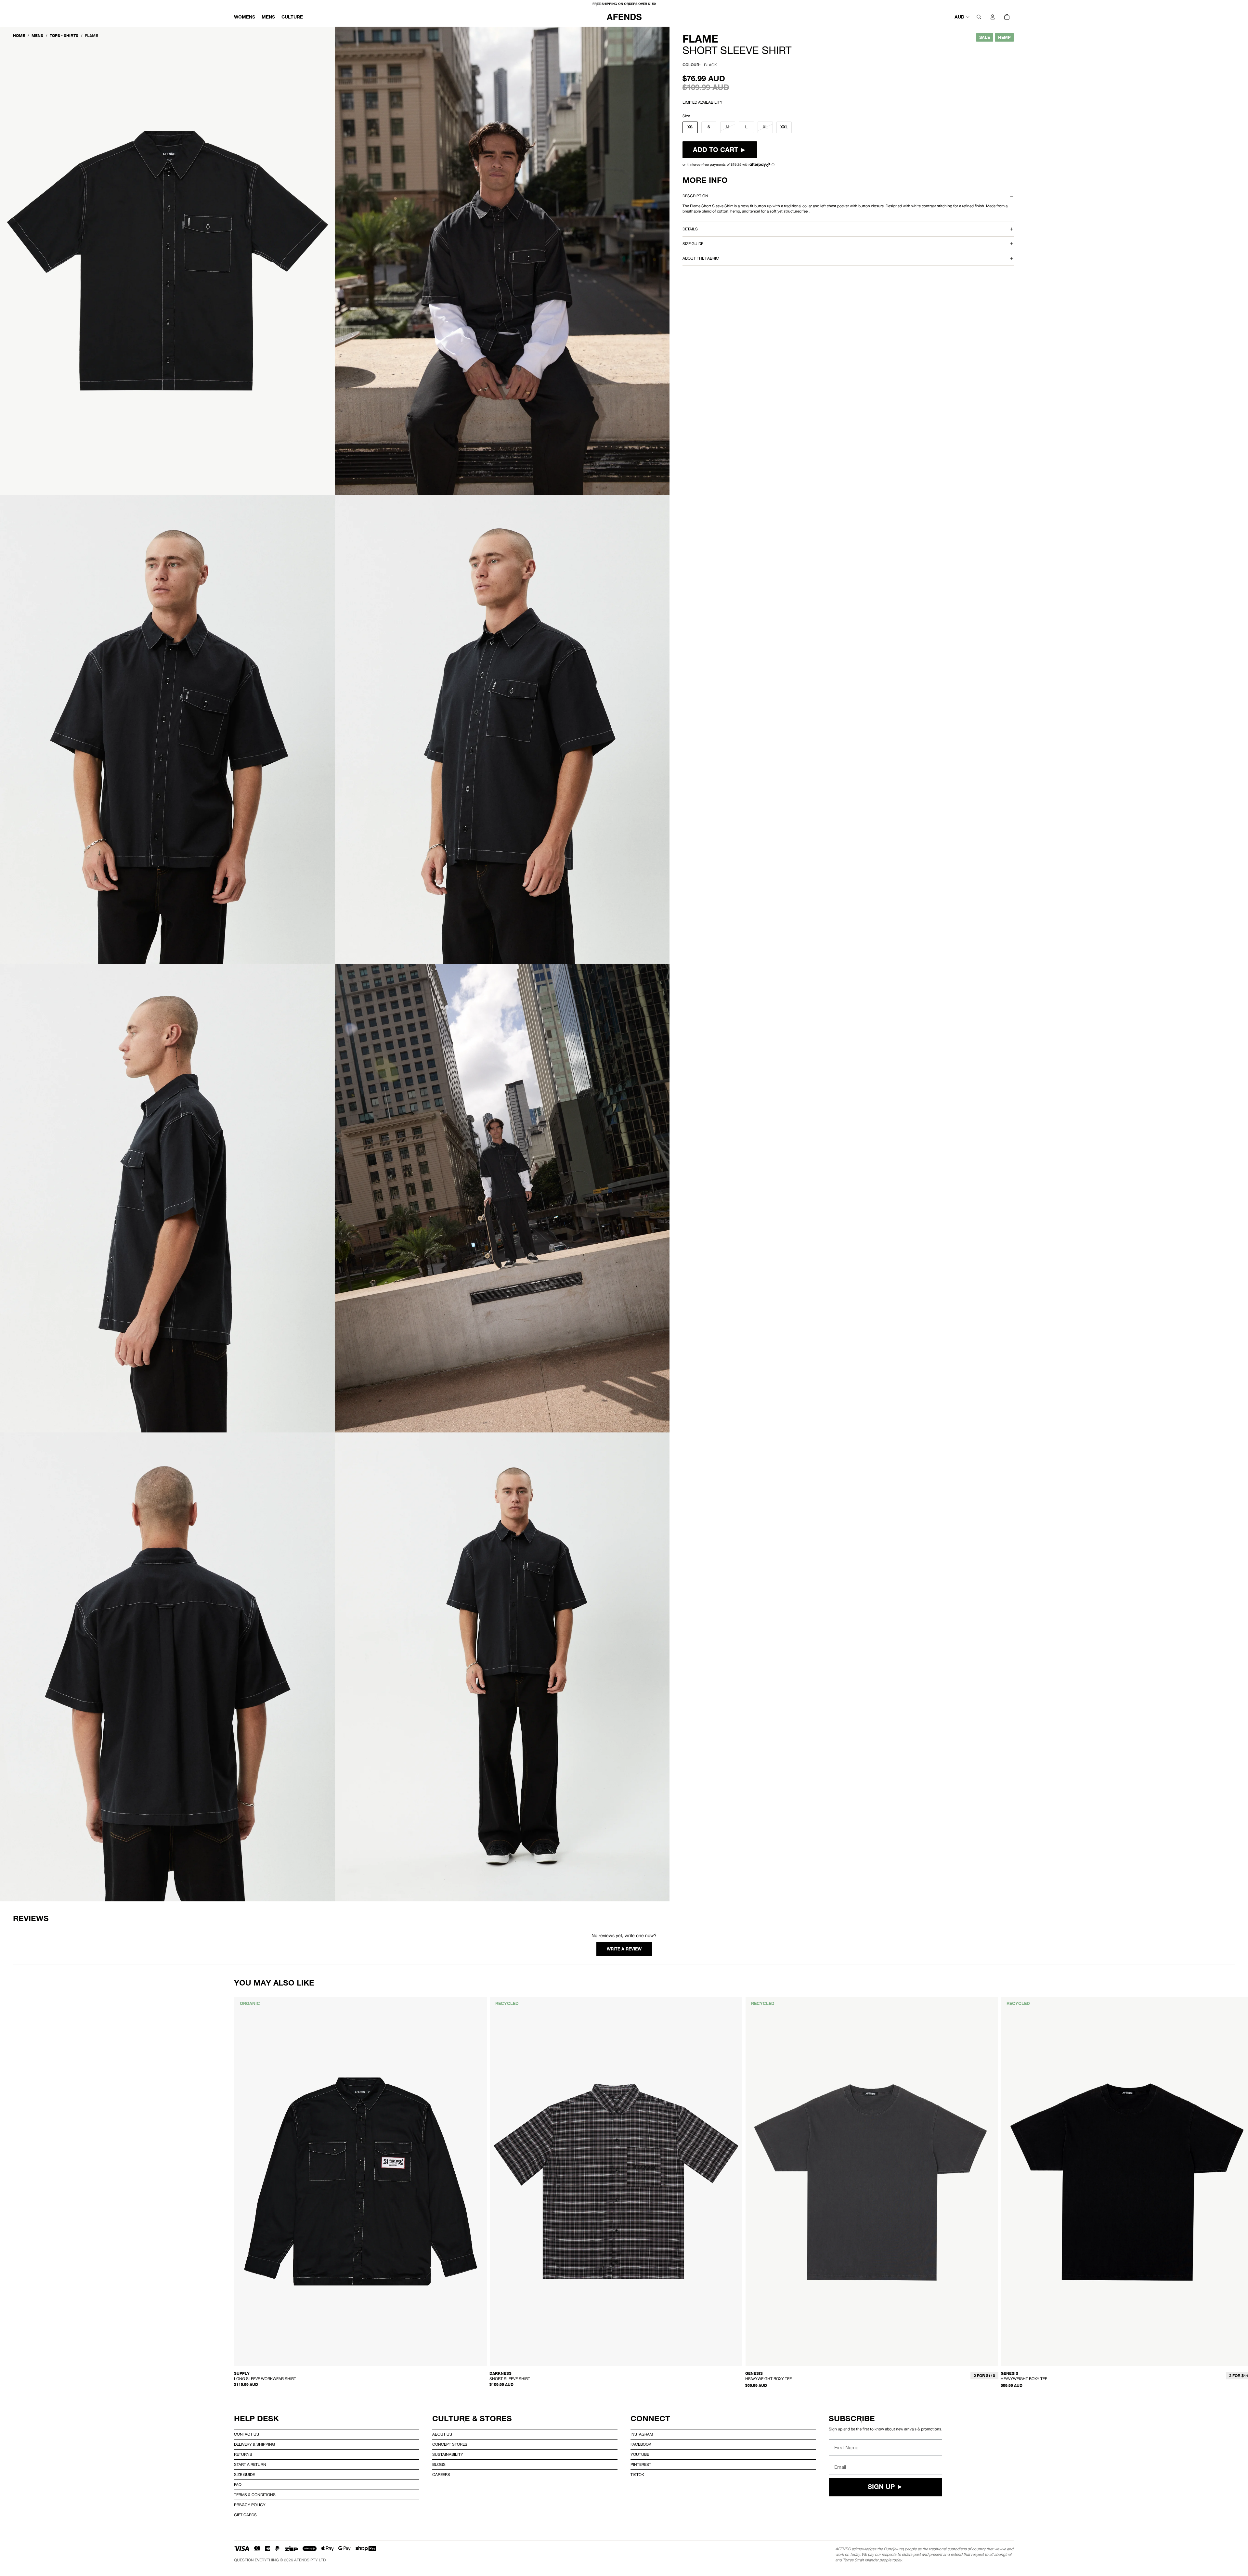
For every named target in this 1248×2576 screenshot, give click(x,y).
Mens (37, 36)
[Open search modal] (979, 17)
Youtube (640, 2454)
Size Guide (244, 2475)
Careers (441, 2475)
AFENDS (302, 2560)
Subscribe (852, 2419)
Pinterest (641, 2465)
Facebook (641, 2444)
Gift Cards (245, 2515)
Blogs (439, 2465)
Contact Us (247, 2434)
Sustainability (448, 2454)
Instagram (642, 2434)
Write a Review (624, 1949)
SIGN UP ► (885, 2487)
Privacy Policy (250, 2505)
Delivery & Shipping (254, 2444)
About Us (442, 2434)
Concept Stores (450, 2444)
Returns (243, 2454)
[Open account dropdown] (993, 17)
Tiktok (637, 2475)
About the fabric (701, 258)
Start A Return (250, 2465)
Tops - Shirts (64, 36)
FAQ (238, 2485)
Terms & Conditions (255, 2495)
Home (19, 36)
